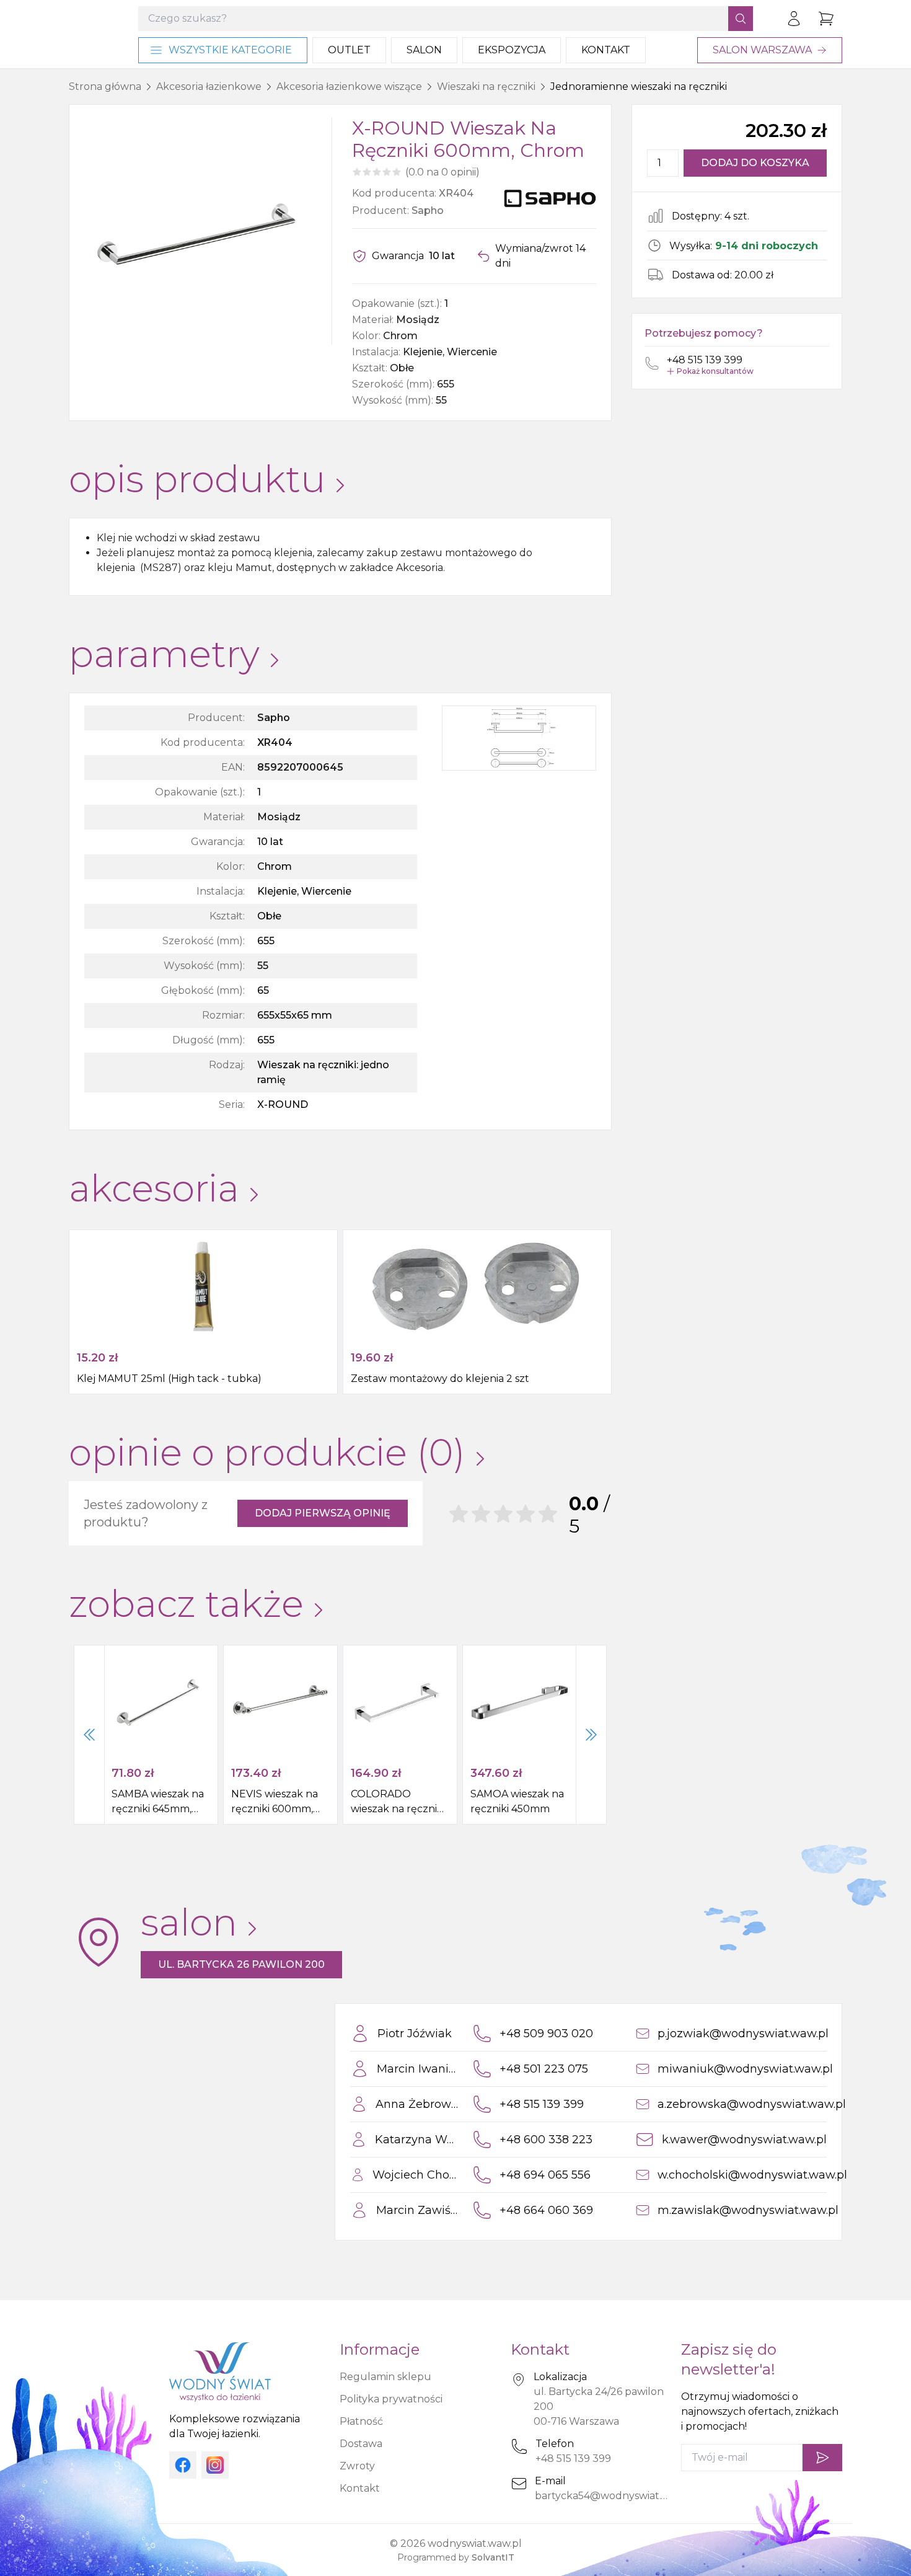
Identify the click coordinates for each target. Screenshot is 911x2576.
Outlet (349, 50)
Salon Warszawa (762, 50)
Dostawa (361, 2444)
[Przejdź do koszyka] (826, 19)
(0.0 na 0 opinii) (442, 172)
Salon (424, 50)
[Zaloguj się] (794, 19)
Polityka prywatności (391, 2399)
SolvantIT (493, 2557)
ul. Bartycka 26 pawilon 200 (241, 1964)
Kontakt (606, 50)
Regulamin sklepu (385, 2377)
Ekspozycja (512, 50)
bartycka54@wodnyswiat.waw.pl (615, 2496)
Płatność (361, 2421)
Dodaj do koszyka (755, 163)
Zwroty (357, 2466)
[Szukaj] (741, 19)
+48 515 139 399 (573, 2459)
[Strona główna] (91, 34)
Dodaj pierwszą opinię (323, 1513)
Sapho (428, 210)
